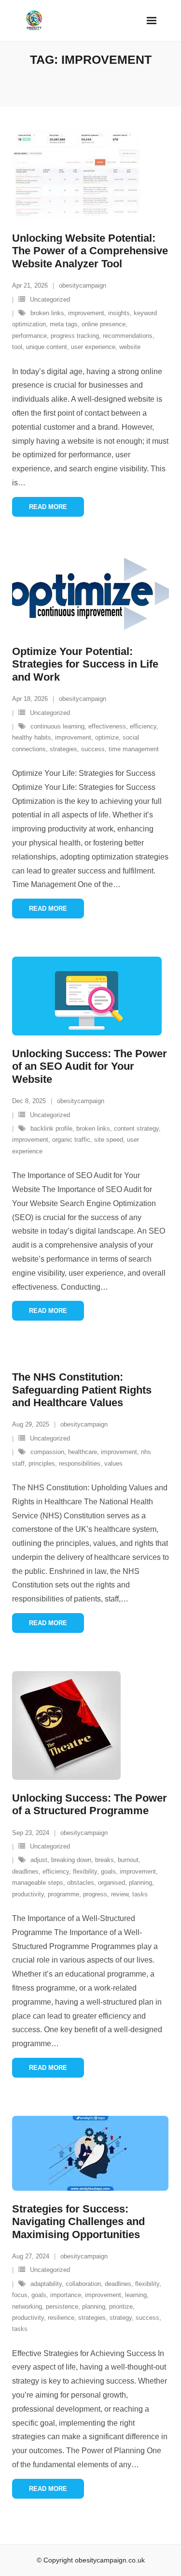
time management (134, 749)
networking (27, 2307)
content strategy (136, 1128)
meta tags (64, 324)
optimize (107, 737)
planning (140, 1883)
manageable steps (38, 1883)
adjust (39, 1860)
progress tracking (75, 336)
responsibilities (80, 1463)
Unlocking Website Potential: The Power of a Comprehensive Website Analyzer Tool (90, 251)
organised (111, 1883)
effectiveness (107, 726)
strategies (63, 749)
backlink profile (51, 1128)
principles (42, 1463)
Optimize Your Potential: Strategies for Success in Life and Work (85, 664)
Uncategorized (50, 299)
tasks (140, 1894)
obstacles (81, 1883)
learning (136, 2295)
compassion (47, 1452)
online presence (104, 324)
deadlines (25, 1871)
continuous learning (57, 726)
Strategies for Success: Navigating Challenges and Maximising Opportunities (78, 2222)
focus (20, 2295)
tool (17, 347)
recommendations (128, 336)
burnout (128, 1860)
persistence (62, 2307)
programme (63, 1894)
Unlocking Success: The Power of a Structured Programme (90, 1804)
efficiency (143, 726)
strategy (121, 2318)
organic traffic (71, 1140)
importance (66, 2295)
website (130, 347)
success (93, 749)
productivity (28, 1894)
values (113, 1463)
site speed (109, 1140)
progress (95, 1894)
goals (108, 1871)
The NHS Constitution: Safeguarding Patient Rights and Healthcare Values (82, 1390)
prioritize (121, 2307)
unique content (47, 347)
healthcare (83, 1452)
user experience (93, 347)
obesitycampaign (83, 285)
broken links (47, 313)
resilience (61, 2318)
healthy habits (32, 737)
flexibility (85, 1871)
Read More (48, 507)
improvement (86, 313)
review (120, 1894)
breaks (104, 1860)
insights (119, 313)
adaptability (46, 2284)
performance (29, 336)
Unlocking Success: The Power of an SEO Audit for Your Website (90, 1066)
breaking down (71, 1860)
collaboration (83, 2284)
